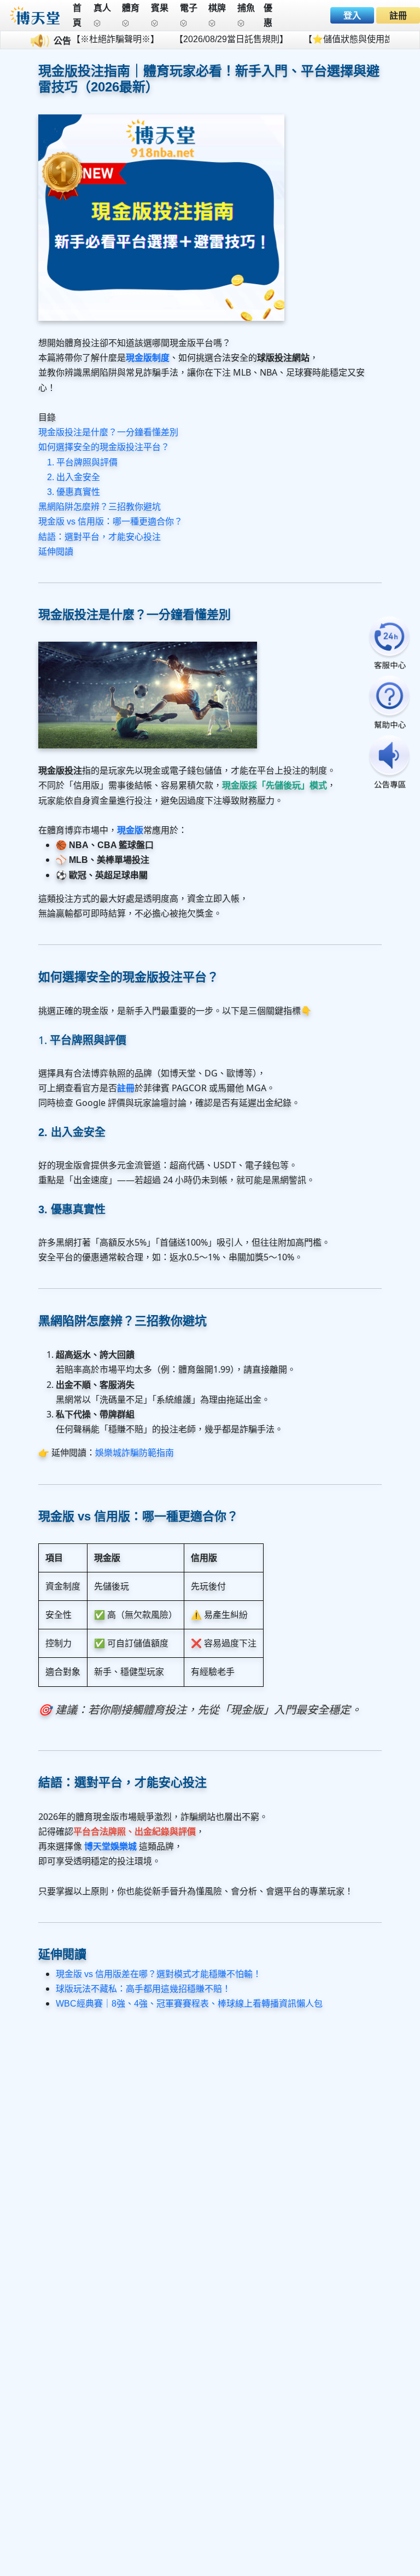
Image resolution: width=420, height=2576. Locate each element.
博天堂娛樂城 (110, 1846)
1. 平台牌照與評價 (82, 462)
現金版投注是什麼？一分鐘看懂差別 (108, 432)
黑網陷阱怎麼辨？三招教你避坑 (100, 507)
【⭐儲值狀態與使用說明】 (331, 39)
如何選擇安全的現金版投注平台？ (104, 447)
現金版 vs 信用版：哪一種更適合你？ (110, 521)
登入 (352, 16)
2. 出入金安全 (74, 477)
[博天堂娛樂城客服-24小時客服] (389, 644)
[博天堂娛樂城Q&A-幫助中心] (389, 703)
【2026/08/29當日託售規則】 (206, 39)
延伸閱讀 (56, 552)
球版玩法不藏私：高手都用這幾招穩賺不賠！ (143, 1989)
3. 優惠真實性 (74, 492)
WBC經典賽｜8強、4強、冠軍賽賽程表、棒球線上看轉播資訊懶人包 (189, 2004)
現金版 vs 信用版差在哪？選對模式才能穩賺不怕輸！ (159, 1974)
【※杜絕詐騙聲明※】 (90, 39)
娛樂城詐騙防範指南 (135, 1453)
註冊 (398, 16)
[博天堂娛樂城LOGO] (35, 15)
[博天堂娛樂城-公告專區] (389, 763)
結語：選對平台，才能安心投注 (100, 537)
